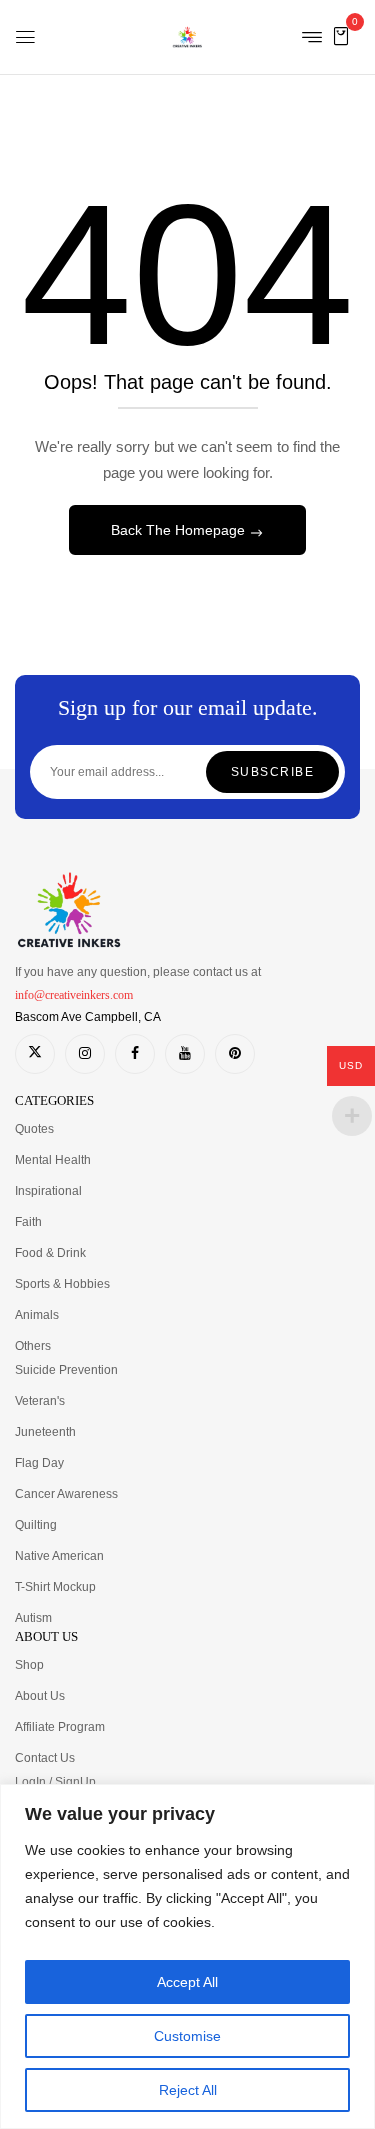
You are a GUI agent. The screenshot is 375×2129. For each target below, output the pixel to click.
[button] (341, 35)
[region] (187, 1956)
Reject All (188, 2090)
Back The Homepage (180, 530)
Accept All (187, 1982)
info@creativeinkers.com (74, 995)
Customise (187, 2036)
